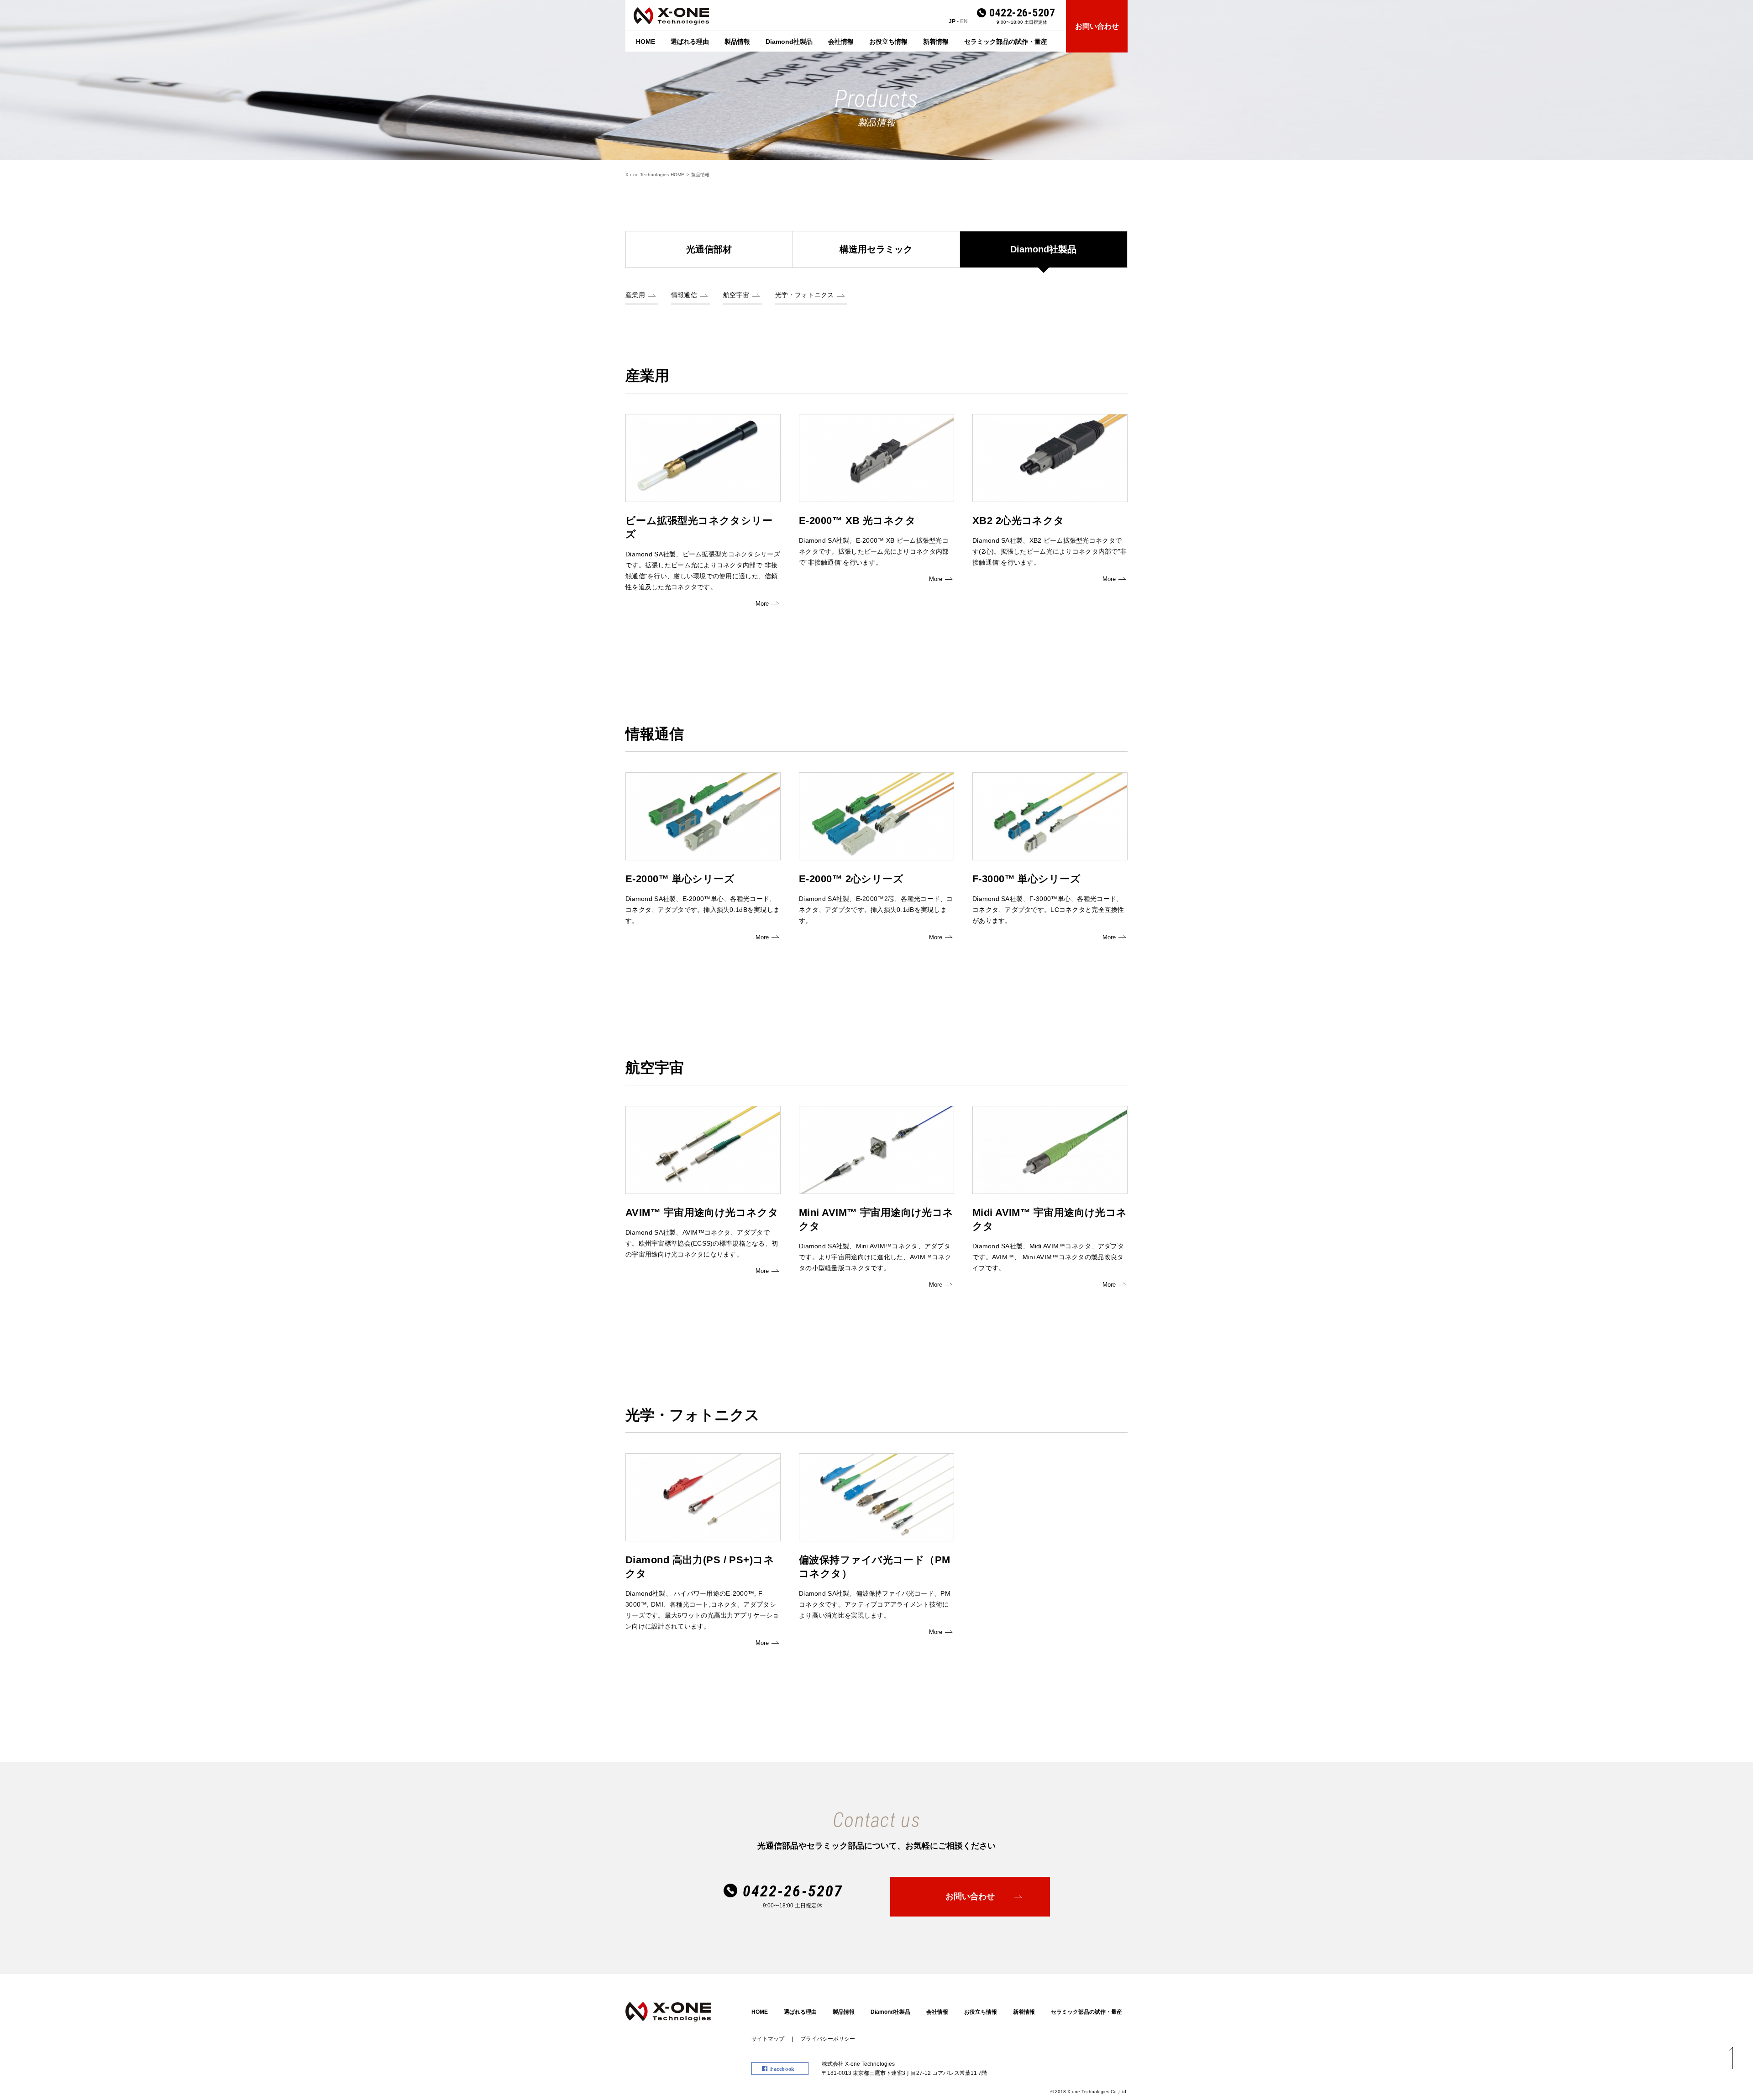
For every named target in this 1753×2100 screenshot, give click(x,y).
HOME (646, 42)
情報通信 (684, 295)
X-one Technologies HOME (655, 175)
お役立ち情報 (888, 42)
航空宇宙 (736, 295)
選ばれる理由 (690, 42)
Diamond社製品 (789, 42)
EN (964, 21)
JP (952, 21)
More (762, 604)
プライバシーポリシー (828, 2039)
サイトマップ (768, 2039)
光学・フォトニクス (805, 295)
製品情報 (737, 42)
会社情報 (841, 42)
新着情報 (936, 42)
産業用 (635, 295)
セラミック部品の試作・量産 (1006, 42)
